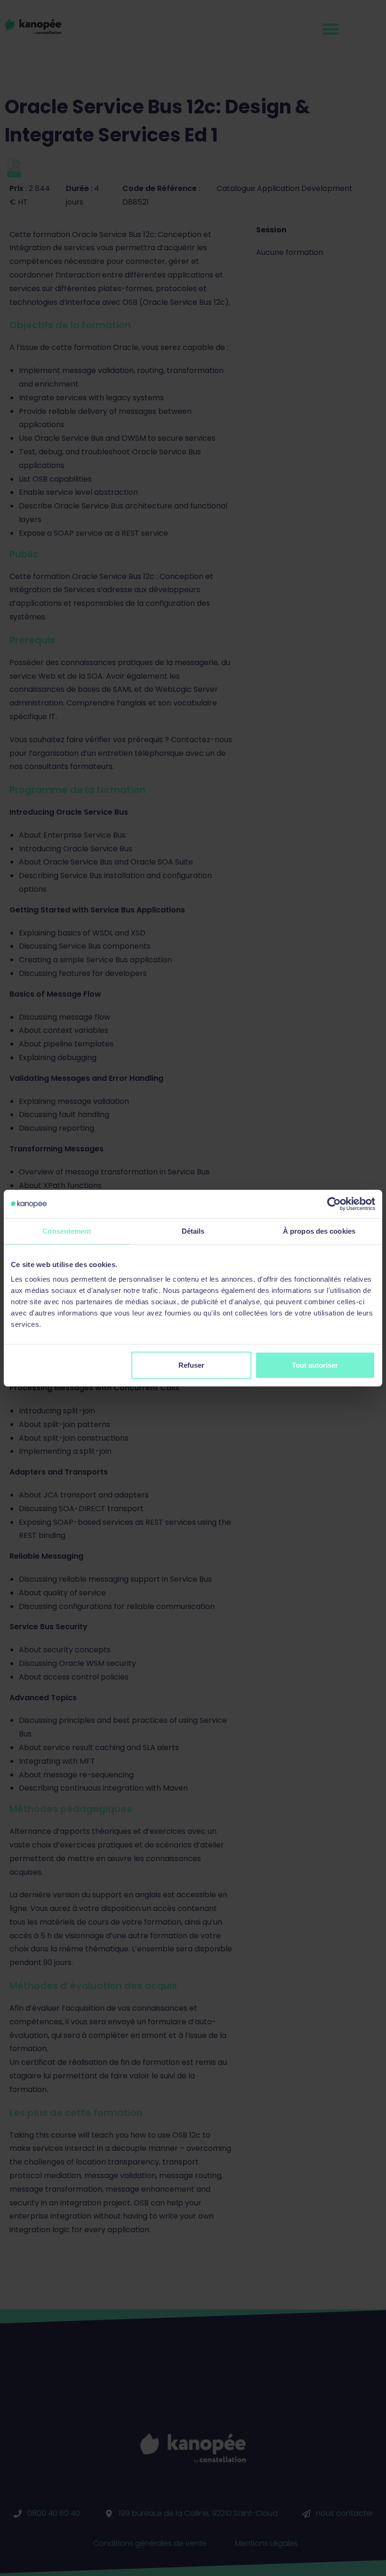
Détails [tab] (193, 1231)
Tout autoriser (315, 1365)
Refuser (191, 1365)
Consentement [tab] (67, 1231)
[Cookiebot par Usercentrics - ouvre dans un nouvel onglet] (334, 1204)
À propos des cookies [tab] (319, 1231)
